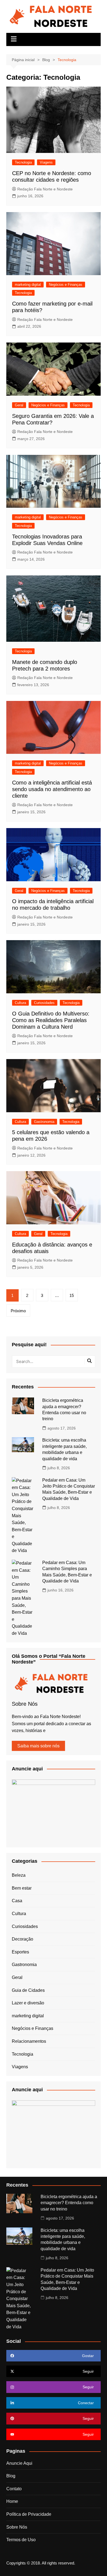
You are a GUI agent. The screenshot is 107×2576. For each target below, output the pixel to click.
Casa (17, 1901)
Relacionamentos (29, 2041)
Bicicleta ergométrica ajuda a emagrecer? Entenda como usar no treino (69, 2203)
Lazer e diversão (28, 2003)
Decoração (22, 1939)
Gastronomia (44, 1122)
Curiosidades (44, 1003)
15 (72, 1295)
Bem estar (22, 1888)
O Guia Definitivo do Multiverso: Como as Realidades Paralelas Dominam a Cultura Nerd (51, 1020)
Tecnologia (23, 162)
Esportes (20, 1952)
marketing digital (28, 285)
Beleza (19, 1875)
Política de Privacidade (29, 2514)
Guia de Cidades (28, 1990)
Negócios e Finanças (66, 285)
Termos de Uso (21, 2540)
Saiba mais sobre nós (38, 1746)
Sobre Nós (17, 2527)
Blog (11, 2476)
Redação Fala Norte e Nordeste (45, 189)
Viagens (46, 162)
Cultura (20, 1003)
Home (12, 2501)
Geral (19, 405)
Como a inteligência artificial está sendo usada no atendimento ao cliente (52, 789)
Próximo (18, 1311)
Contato (14, 2489)
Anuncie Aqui (19, 2463)
